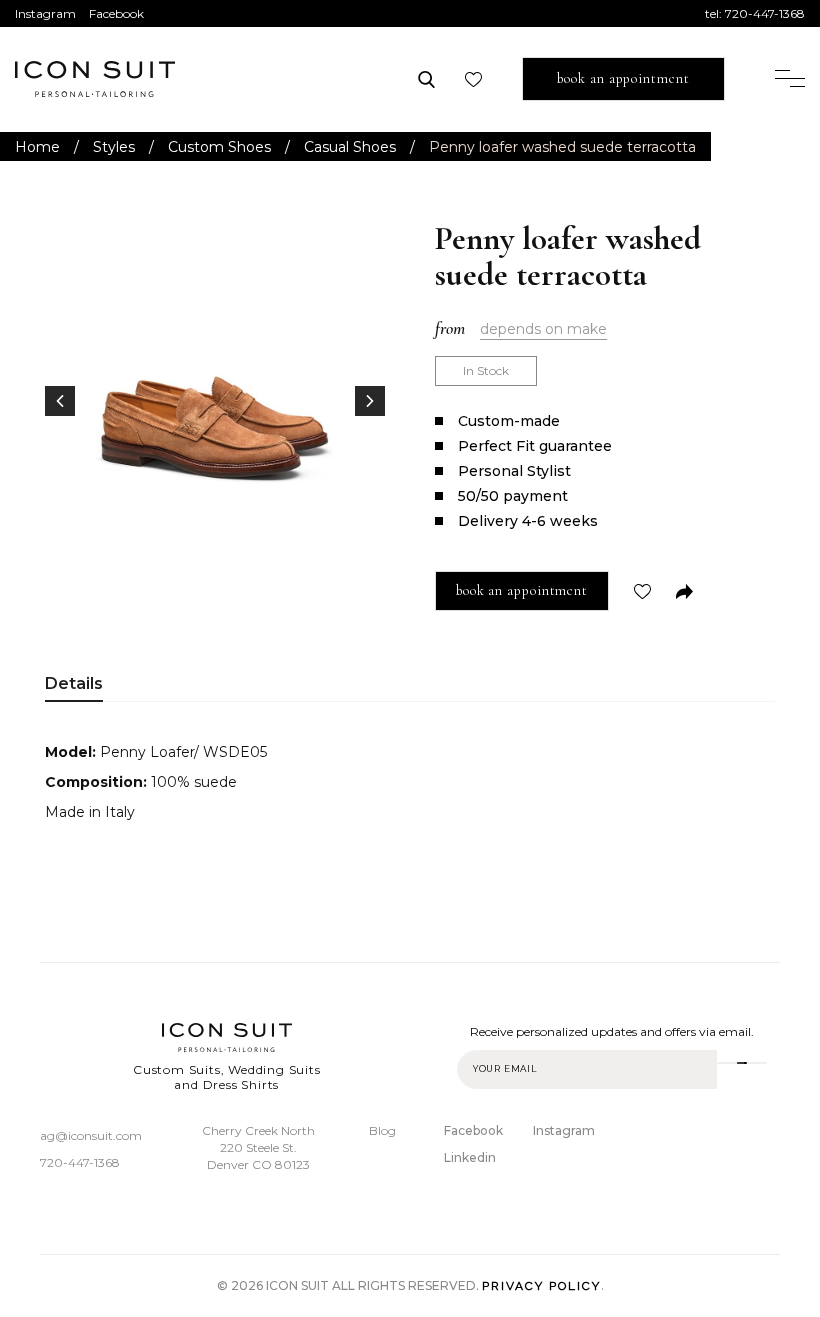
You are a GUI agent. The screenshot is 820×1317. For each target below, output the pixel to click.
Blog (382, 1130)
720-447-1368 (765, 13)
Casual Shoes (350, 147)
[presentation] (60, 401)
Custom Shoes (219, 147)
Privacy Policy (541, 1286)
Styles (114, 147)
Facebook (116, 13)
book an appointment (623, 78)
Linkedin (470, 1157)
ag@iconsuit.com (91, 1135)
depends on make (543, 329)
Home (37, 147)
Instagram (45, 13)
